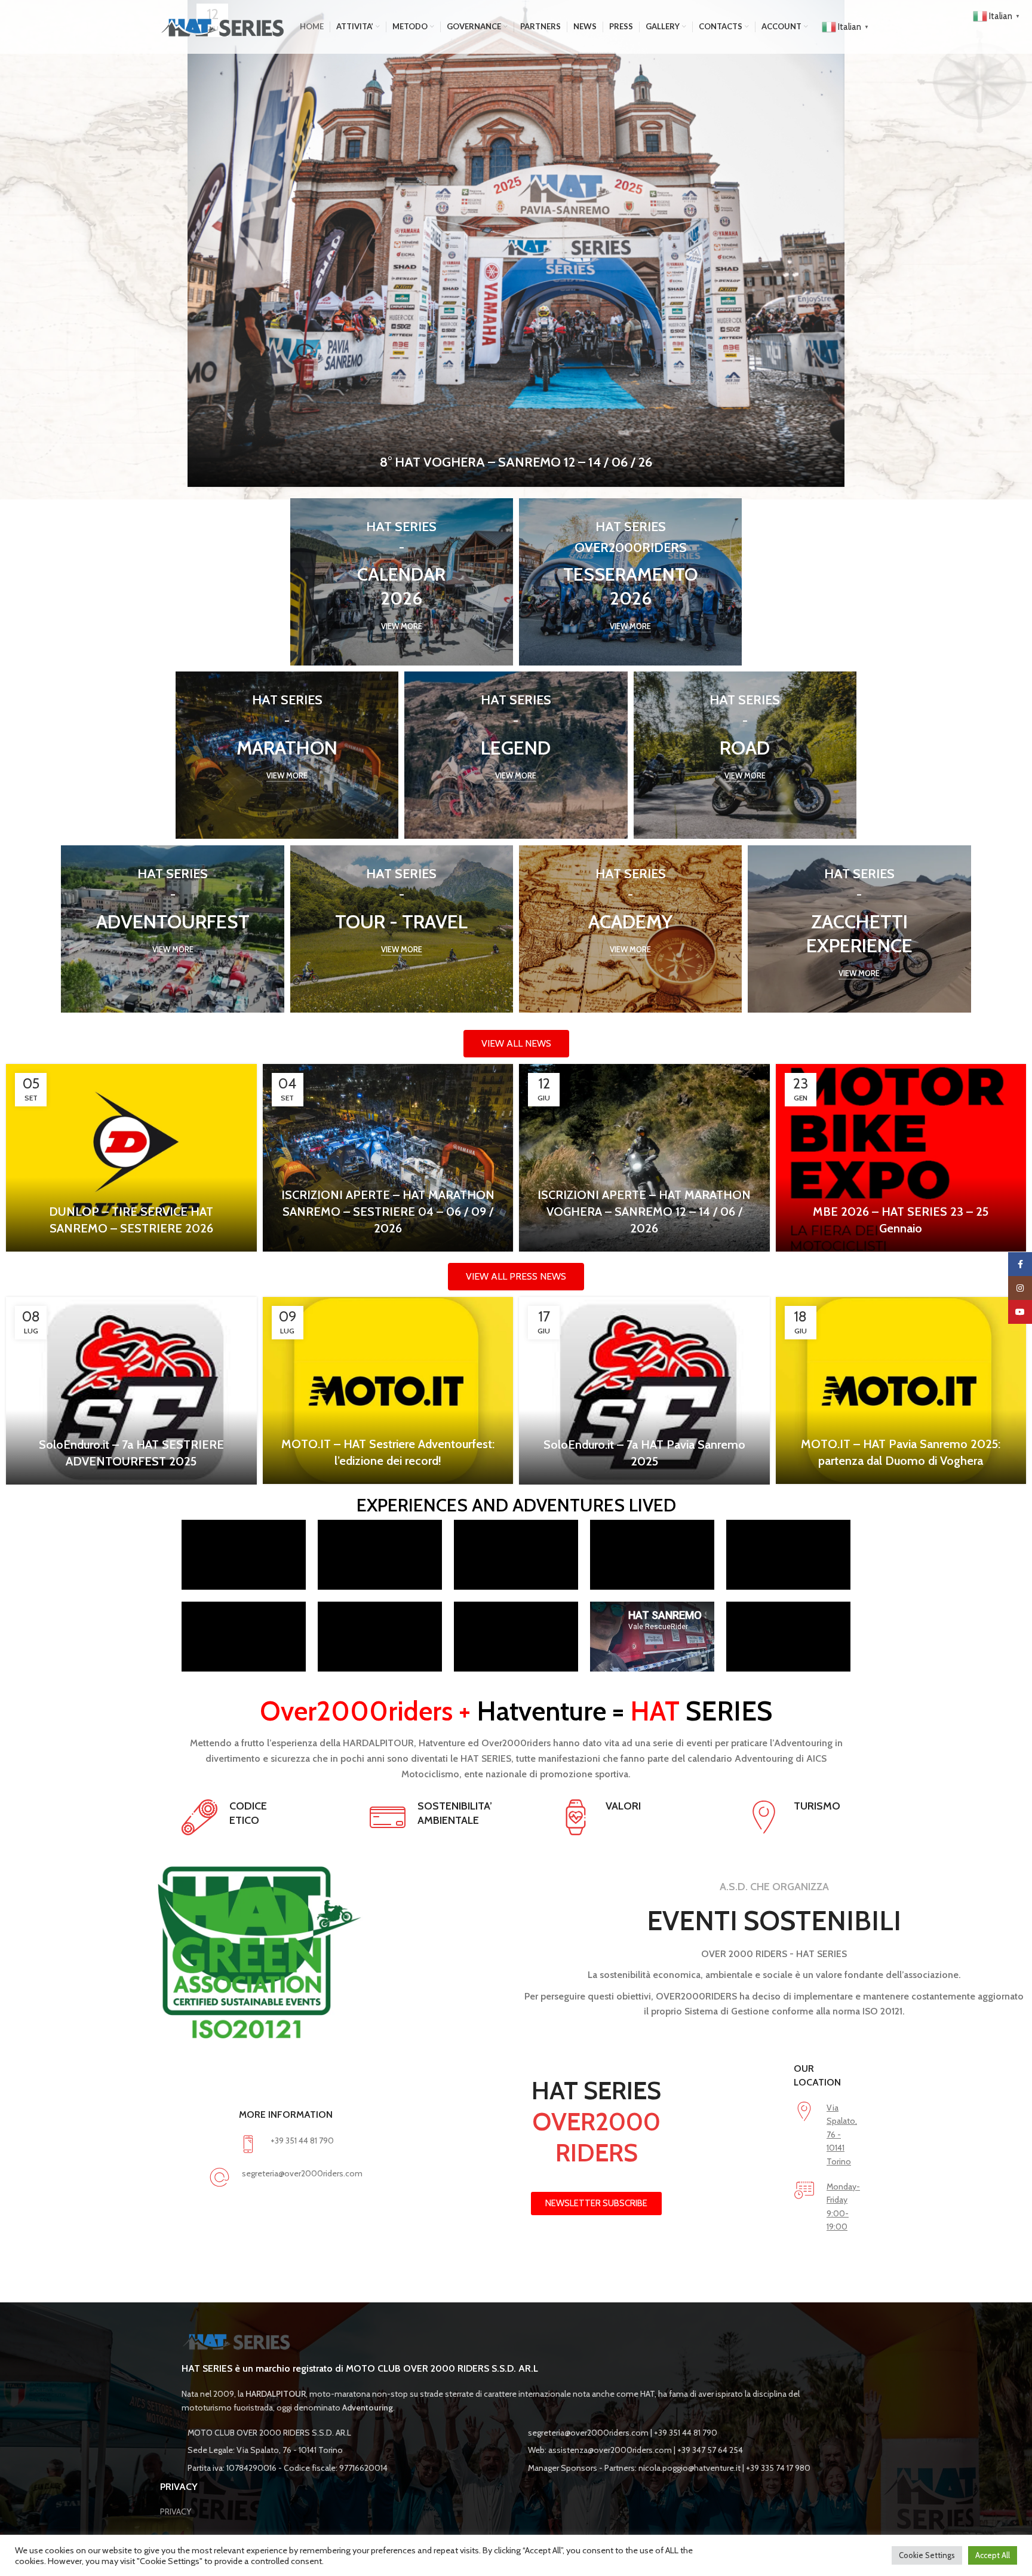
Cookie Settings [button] (927, 2555)
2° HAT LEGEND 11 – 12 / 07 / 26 (516, 462)
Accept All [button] (993, 2555)
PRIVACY (176, 2511)
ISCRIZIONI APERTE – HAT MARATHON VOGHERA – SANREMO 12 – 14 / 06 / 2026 (644, 1212)
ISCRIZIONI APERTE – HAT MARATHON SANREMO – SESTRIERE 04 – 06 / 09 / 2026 (388, 1212)
